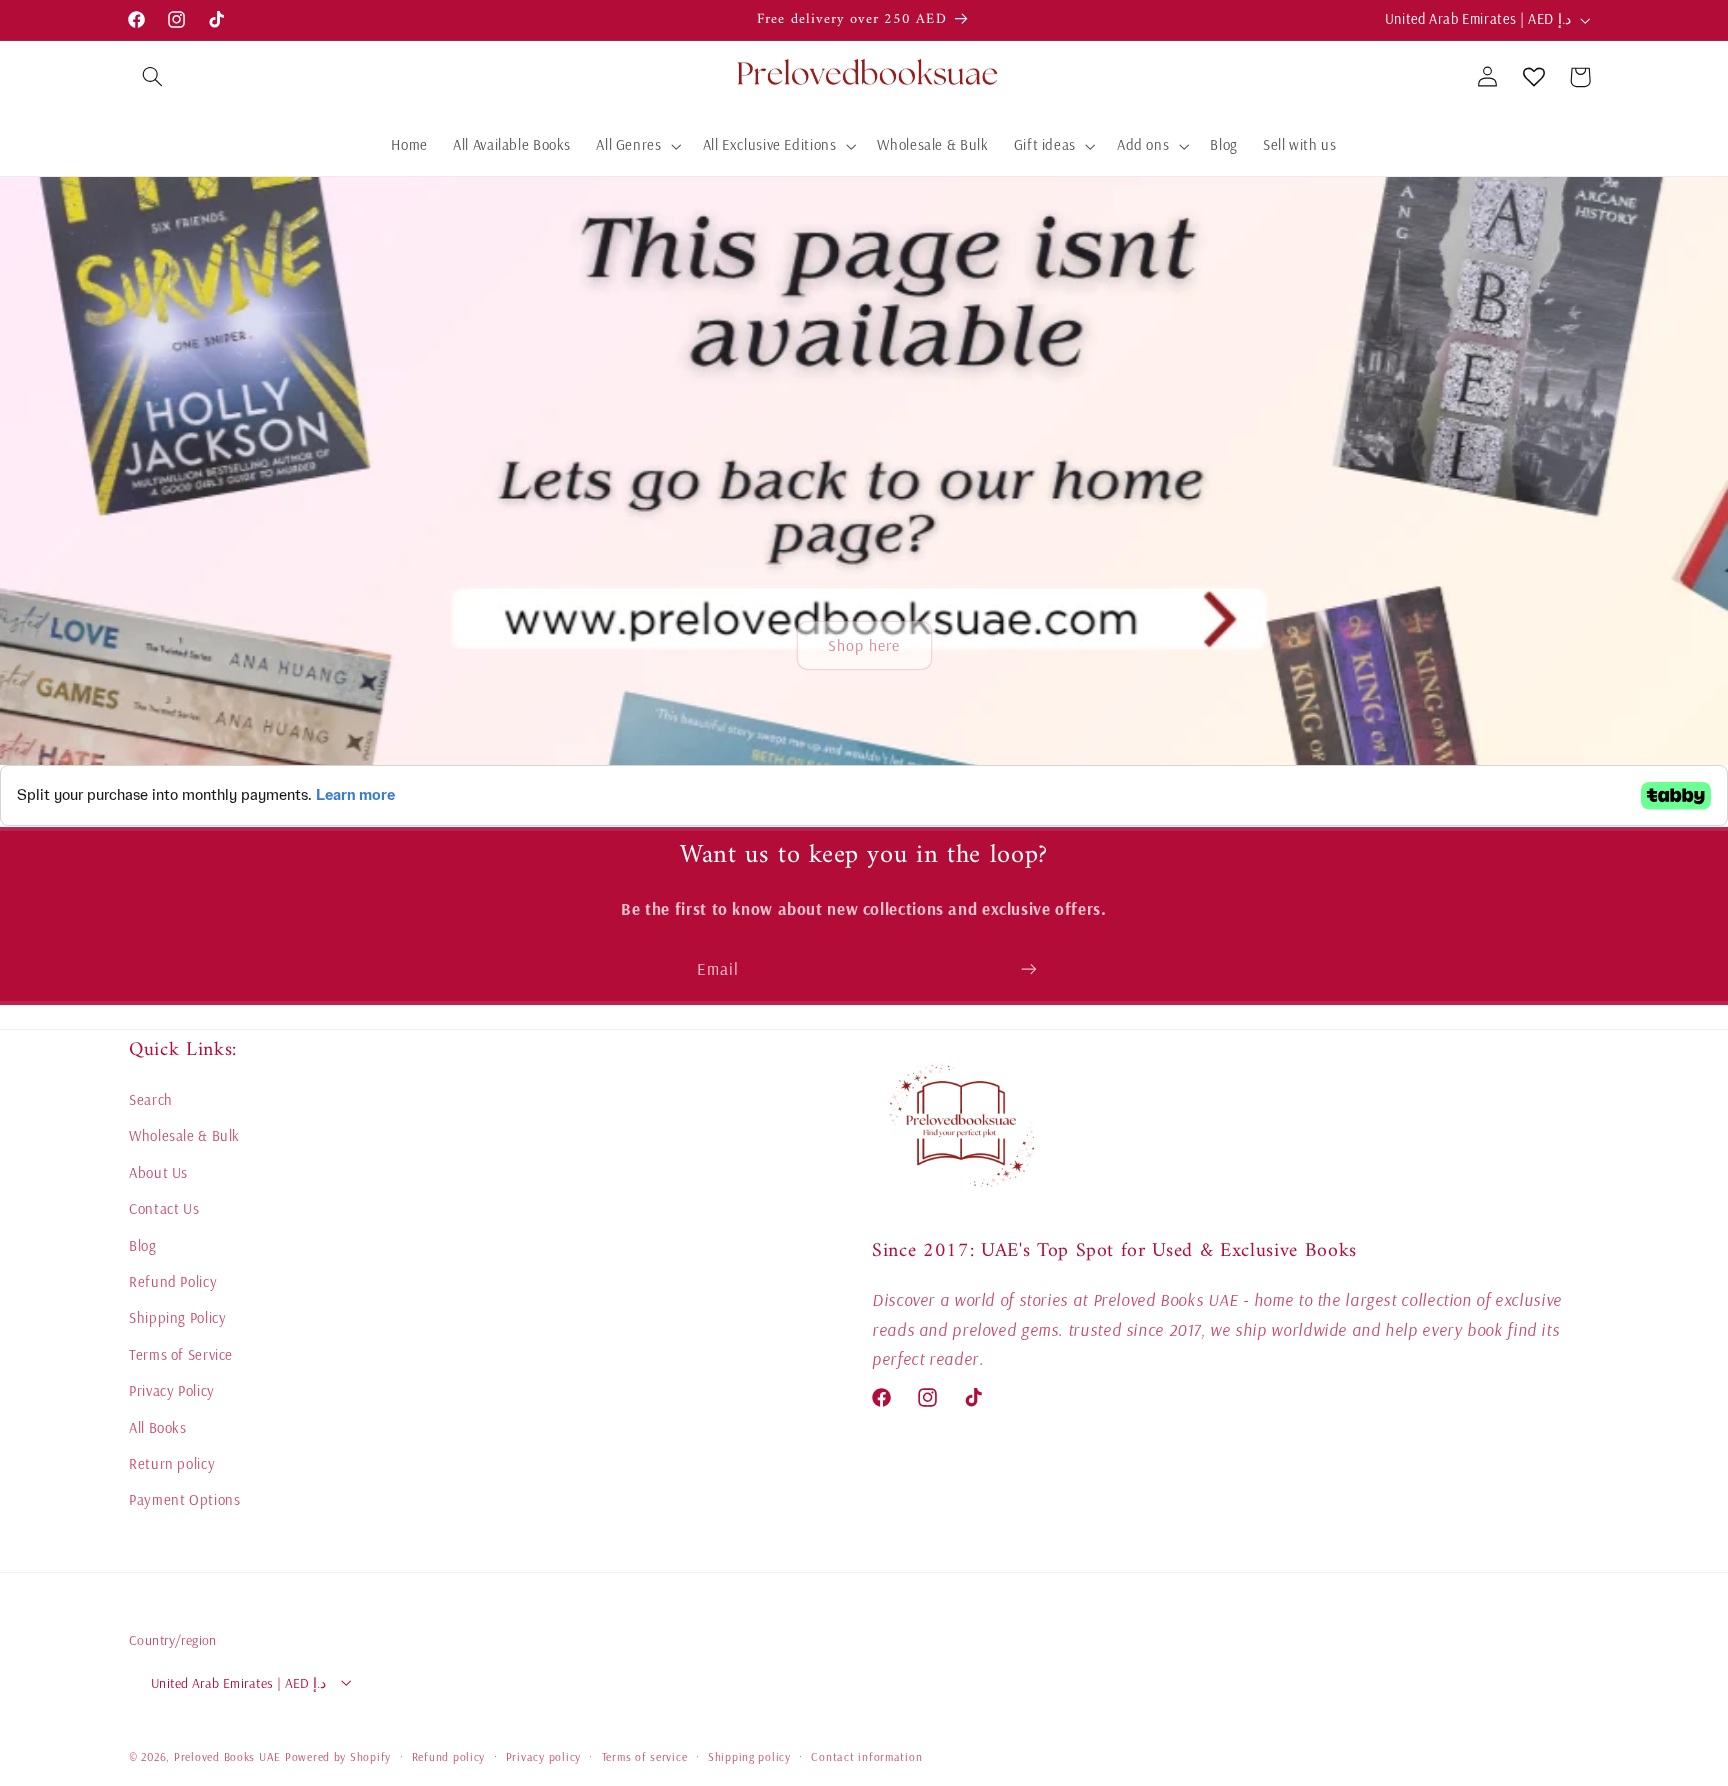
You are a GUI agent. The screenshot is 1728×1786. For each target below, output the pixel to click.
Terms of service (645, 1755)
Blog (143, 1245)
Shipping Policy (177, 1318)
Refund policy (449, 1755)
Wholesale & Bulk (184, 1136)
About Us (158, 1173)
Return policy (172, 1464)
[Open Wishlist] (1534, 77)
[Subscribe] (1029, 968)
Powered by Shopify (338, 1755)
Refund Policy (173, 1282)
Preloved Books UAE (227, 1755)
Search (151, 1100)
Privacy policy (543, 1755)
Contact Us (164, 1209)
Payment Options (184, 1500)
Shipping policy (749, 1755)
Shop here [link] (864, 646)
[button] (152, 77)
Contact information (866, 1755)
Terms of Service (181, 1355)
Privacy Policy (172, 1391)
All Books (158, 1427)
